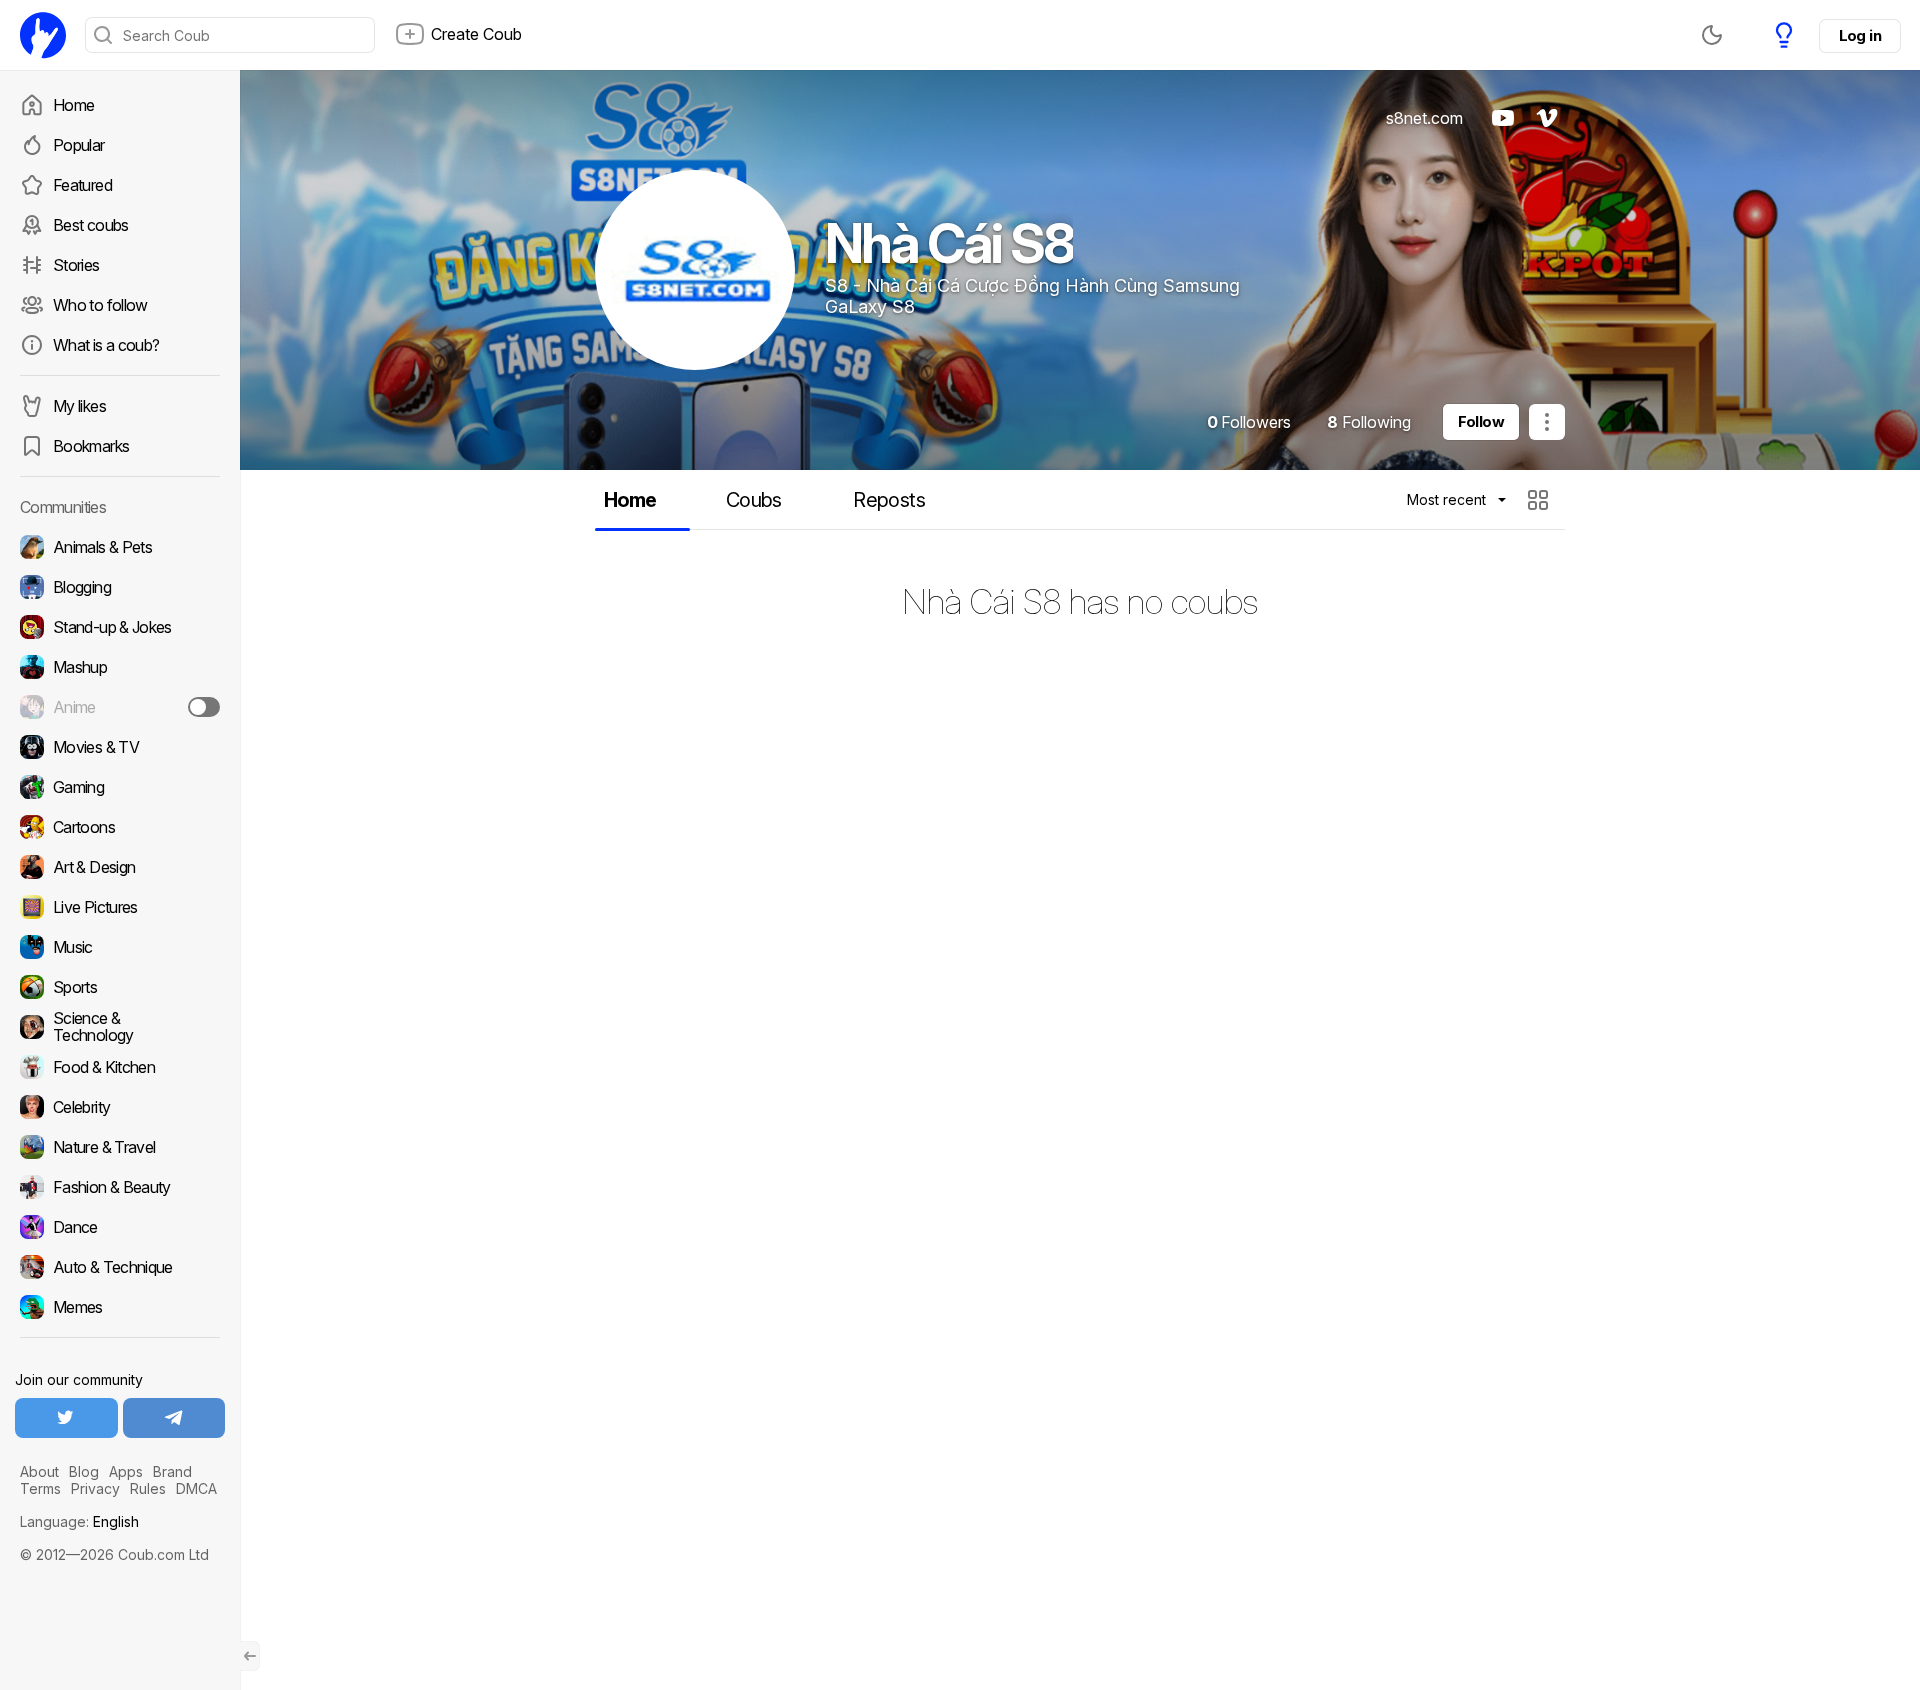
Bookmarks (91, 446)
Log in (1860, 35)
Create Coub (476, 34)
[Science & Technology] (120, 1027)
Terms (40, 1488)
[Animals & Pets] (120, 547)
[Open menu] (1547, 422)
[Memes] (120, 1307)
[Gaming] (120, 787)
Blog (84, 1471)
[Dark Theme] (1712, 35)
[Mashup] (120, 667)
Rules (148, 1488)
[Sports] (120, 987)
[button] (1540, 500)
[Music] (120, 947)
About (39, 1471)
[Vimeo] (1547, 118)
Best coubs (91, 225)
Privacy (95, 1488)
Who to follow (100, 305)
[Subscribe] (204, 707)
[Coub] (43, 35)
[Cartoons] (120, 827)
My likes (79, 406)
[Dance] (120, 1227)
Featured (82, 185)
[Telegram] (174, 1418)
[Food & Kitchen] (120, 1067)
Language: (79, 1521)
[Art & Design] (120, 867)
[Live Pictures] (120, 907)
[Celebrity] (120, 1107)
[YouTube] (1503, 118)
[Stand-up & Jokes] (120, 627)
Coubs (754, 500)
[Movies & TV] (120, 747)
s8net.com (1424, 118)
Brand (172, 1471)
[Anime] (120, 707)
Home (73, 105)
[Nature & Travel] (120, 1147)
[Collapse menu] (250, 1656)
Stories (76, 265)
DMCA (196, 1488)
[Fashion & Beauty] (120, 1187)
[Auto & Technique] (120, 1267)
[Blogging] (120, 587)
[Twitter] (66, 1418)
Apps (126, 1471)
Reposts (889, 500)
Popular (79, 145)
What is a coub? (106, 345)
